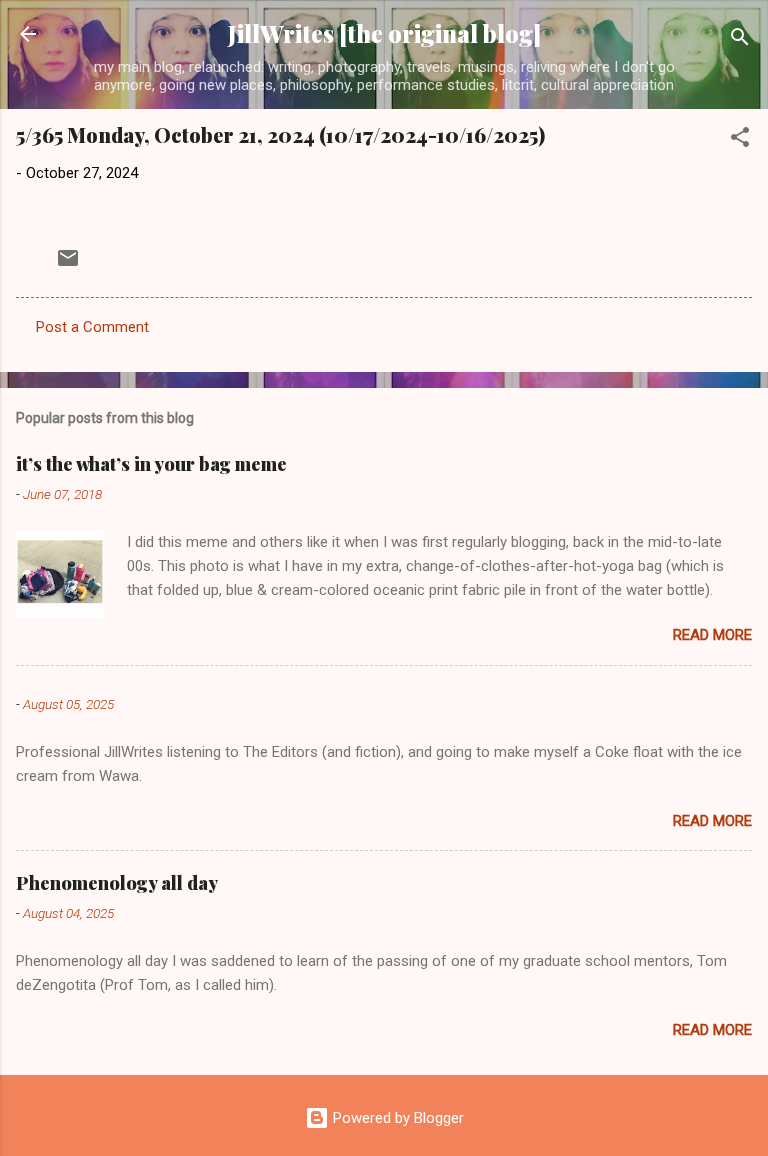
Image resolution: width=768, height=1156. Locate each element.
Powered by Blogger (396, 1118)
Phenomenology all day (117, 883)
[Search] (740, 40)
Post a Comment (92, 327)
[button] (740, 140)
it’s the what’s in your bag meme (151, 464)
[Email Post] (68, 265)
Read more (712, 635)
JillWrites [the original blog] (384, 33)
